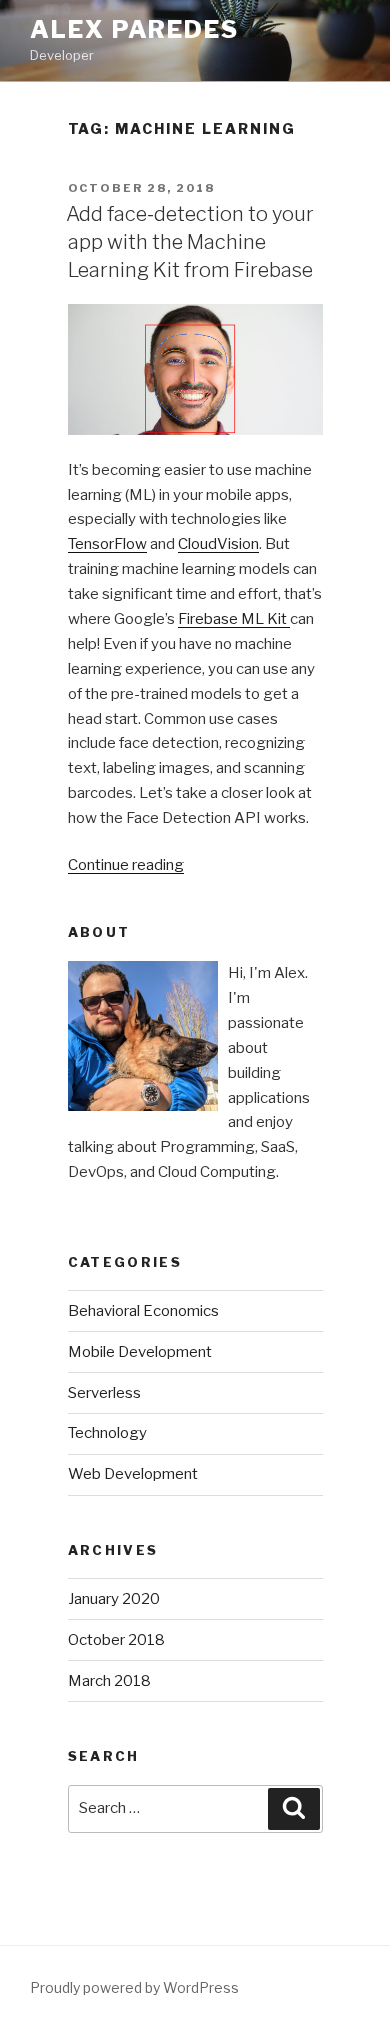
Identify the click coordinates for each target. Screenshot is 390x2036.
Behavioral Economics (143, 1311)
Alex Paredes (134, 29)
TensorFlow (107, 544)
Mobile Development (140, 1352)
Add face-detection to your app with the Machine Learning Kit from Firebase (190, 242)
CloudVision (218, 544)
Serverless (104, 1393)
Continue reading (126, 865)
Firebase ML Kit (234, 619)
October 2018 (116, 1640)
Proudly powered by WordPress (134, 1987)
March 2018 (109, 1681)
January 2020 (114, 1599)
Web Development (133, 1474)
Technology (107, 1433)
